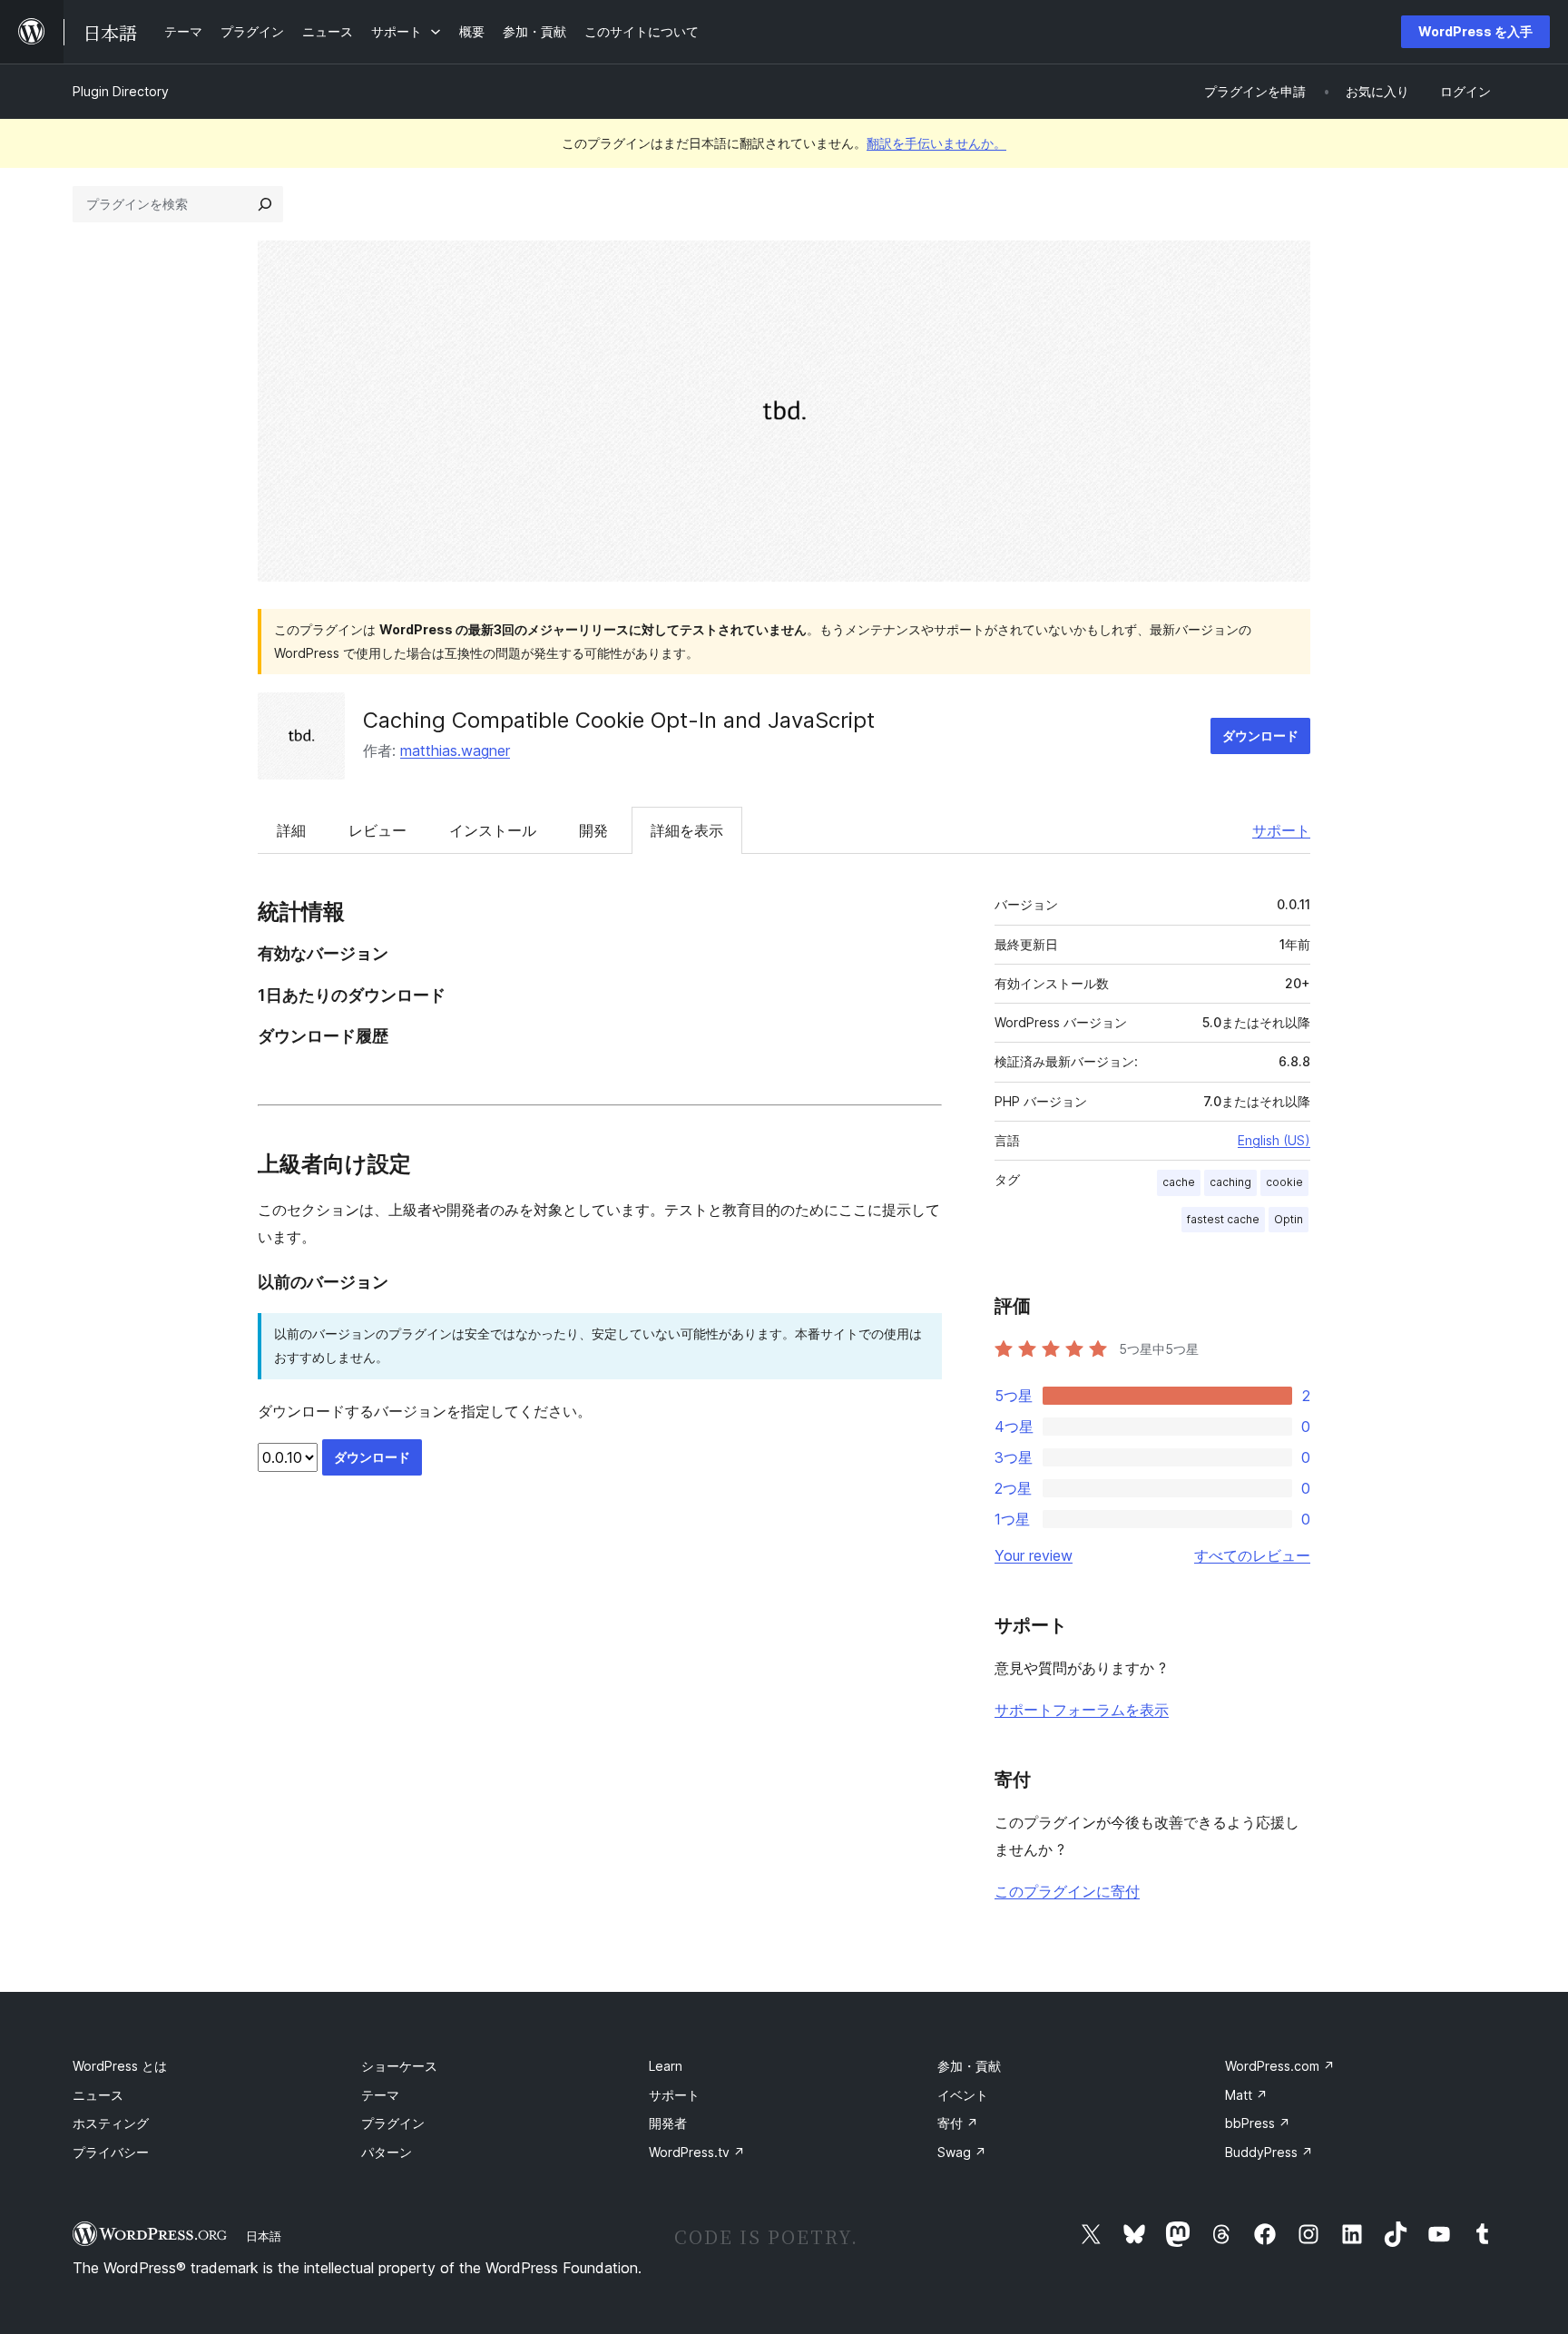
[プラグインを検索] (265, 204)
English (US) (1274, 1140)
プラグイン (393, 2123)
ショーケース (399, 2066)
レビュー (377, 830)
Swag (962, 2152)
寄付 (958, 2123)
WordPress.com (1280, 2066)
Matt (1246, 2095)
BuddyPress (1269, 2152)
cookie (1284, 1182)
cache (1179, 1182)
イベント (963, 2095)
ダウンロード (1260, 736)
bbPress (1258, 2123)
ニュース (98, 2095)
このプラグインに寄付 (1067, 1891)
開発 (593, 830)
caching (1230, 1182)
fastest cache (1223, 1219)
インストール (493, 830)
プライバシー (111, 2152)
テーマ (380, 2095)
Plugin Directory (121, 91)
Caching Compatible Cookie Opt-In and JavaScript (619, 720)
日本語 (264, 2236)
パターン (387, 2152)
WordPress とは (120, 2066)
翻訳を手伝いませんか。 (936, 143)
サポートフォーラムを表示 (1082, 1710)
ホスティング (111, 2123)
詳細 (291, 830)
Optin (1289, 1219)
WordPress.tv (697, 2152)
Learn (666, 2066)
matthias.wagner (455, 750)
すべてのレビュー (1252, 1555)
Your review (1034, 1555)
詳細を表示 (687, 830)
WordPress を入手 (1475, 31)
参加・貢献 (969, 2066)
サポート (1281, 830)
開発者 (668, 2123)
